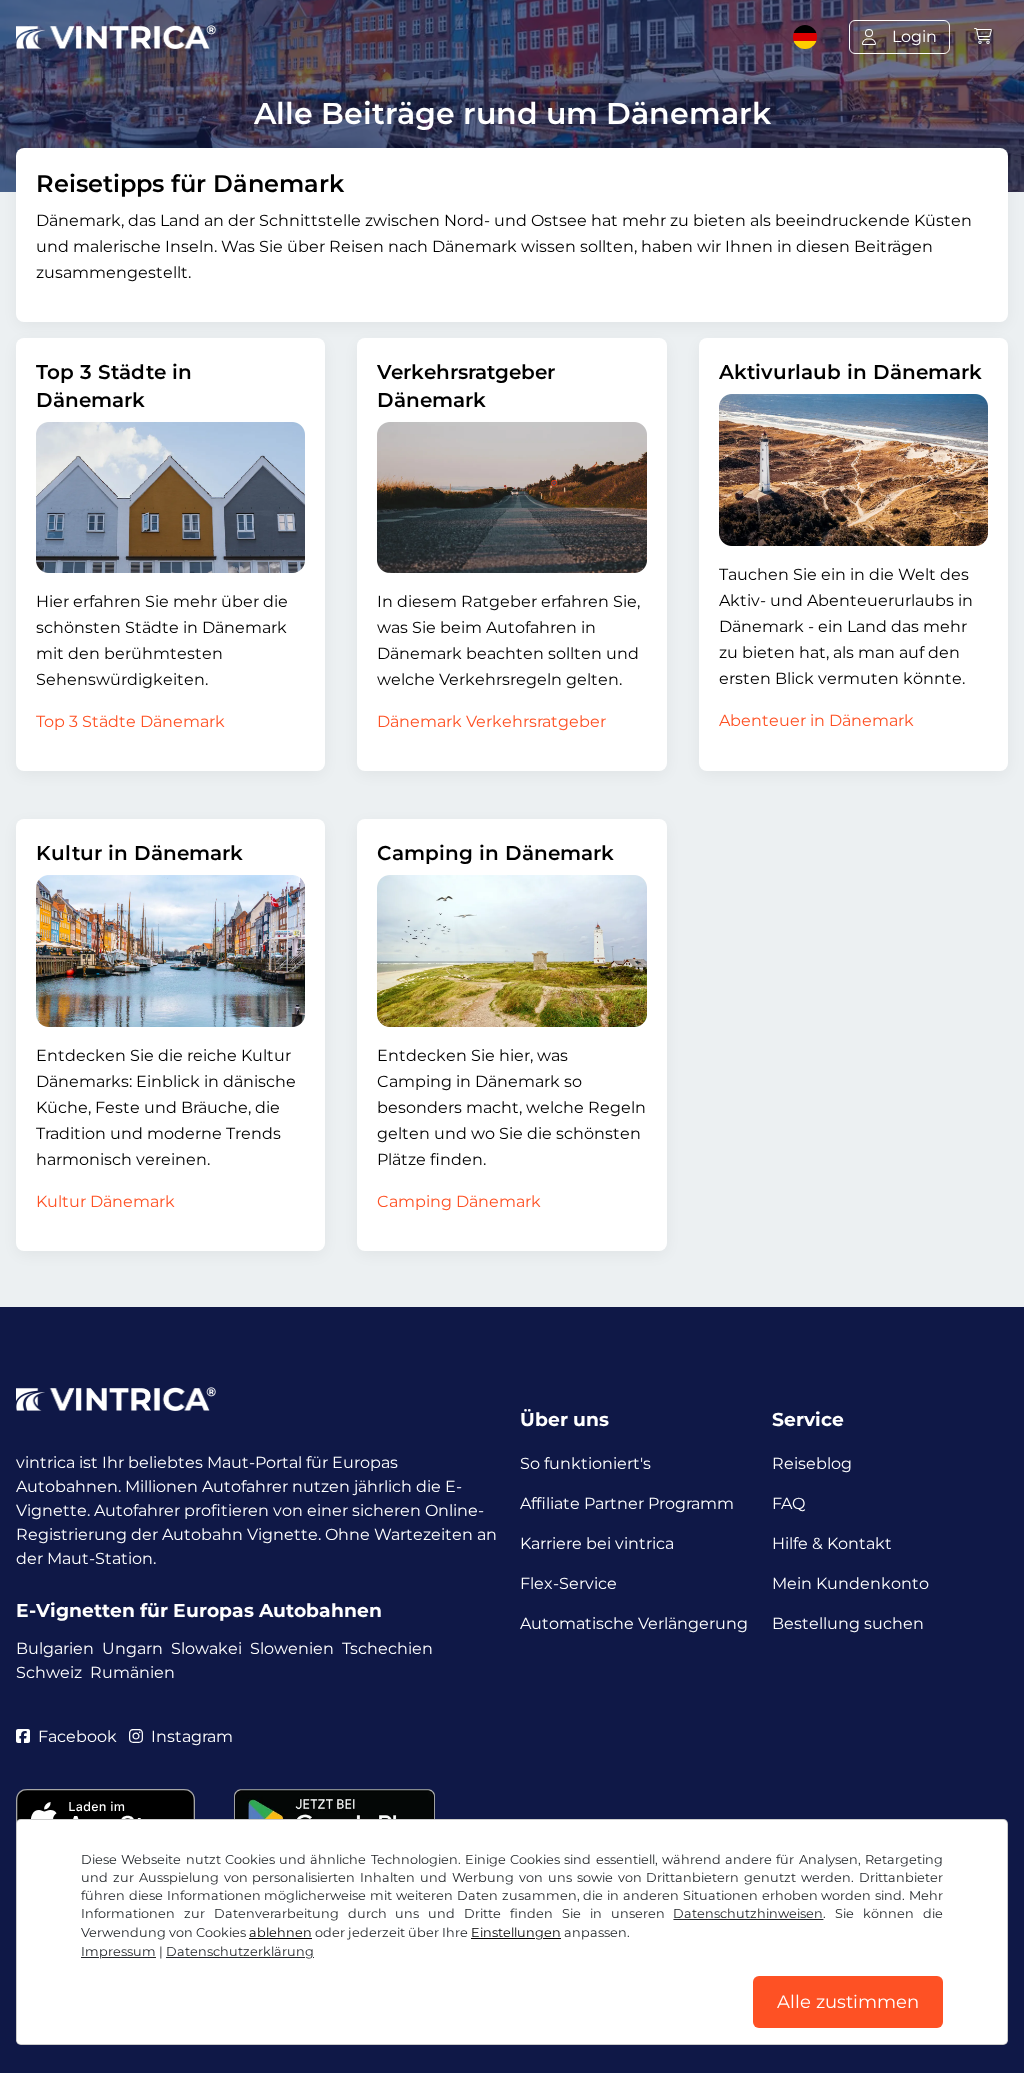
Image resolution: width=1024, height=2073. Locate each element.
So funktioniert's (585, 1463)
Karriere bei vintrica (597, 1543)
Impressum (118, 1951)
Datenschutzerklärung (240, 1951)
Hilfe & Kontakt (832, 1543)
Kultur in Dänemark (139, 853)
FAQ (788, 1503)
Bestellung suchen (848, 1623)
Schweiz (49, 1672)
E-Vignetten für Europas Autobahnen (199, 1610)
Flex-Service (568, 1583)
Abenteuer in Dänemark (816, 720)
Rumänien (132, 1672)
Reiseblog (812, 1463)
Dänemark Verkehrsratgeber (491, 721)
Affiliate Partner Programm (627, 1503)
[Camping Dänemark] (511, 950)
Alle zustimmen (848, 2002)
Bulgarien (55, 1648)
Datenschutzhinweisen (748, 1913)
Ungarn (132, 1648)
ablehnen (280, 1932)
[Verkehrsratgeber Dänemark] (511, 497)
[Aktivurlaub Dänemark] (853, 470)
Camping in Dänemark (495, 853)
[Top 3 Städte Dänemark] (170, 497)
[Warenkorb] (983, 36)
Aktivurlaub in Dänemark (850, 372)
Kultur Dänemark (105, 1201)
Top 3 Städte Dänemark (130, 721)
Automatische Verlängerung (634, 1623)
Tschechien (387, 1648)
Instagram (192, 1736)
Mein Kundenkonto (850, 1583)
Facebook (77, 1736)
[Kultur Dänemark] (170, 950)
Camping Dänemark (459, 1201)
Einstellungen (516, 1932)
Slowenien (292, 1648)
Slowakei (206, 1648)
